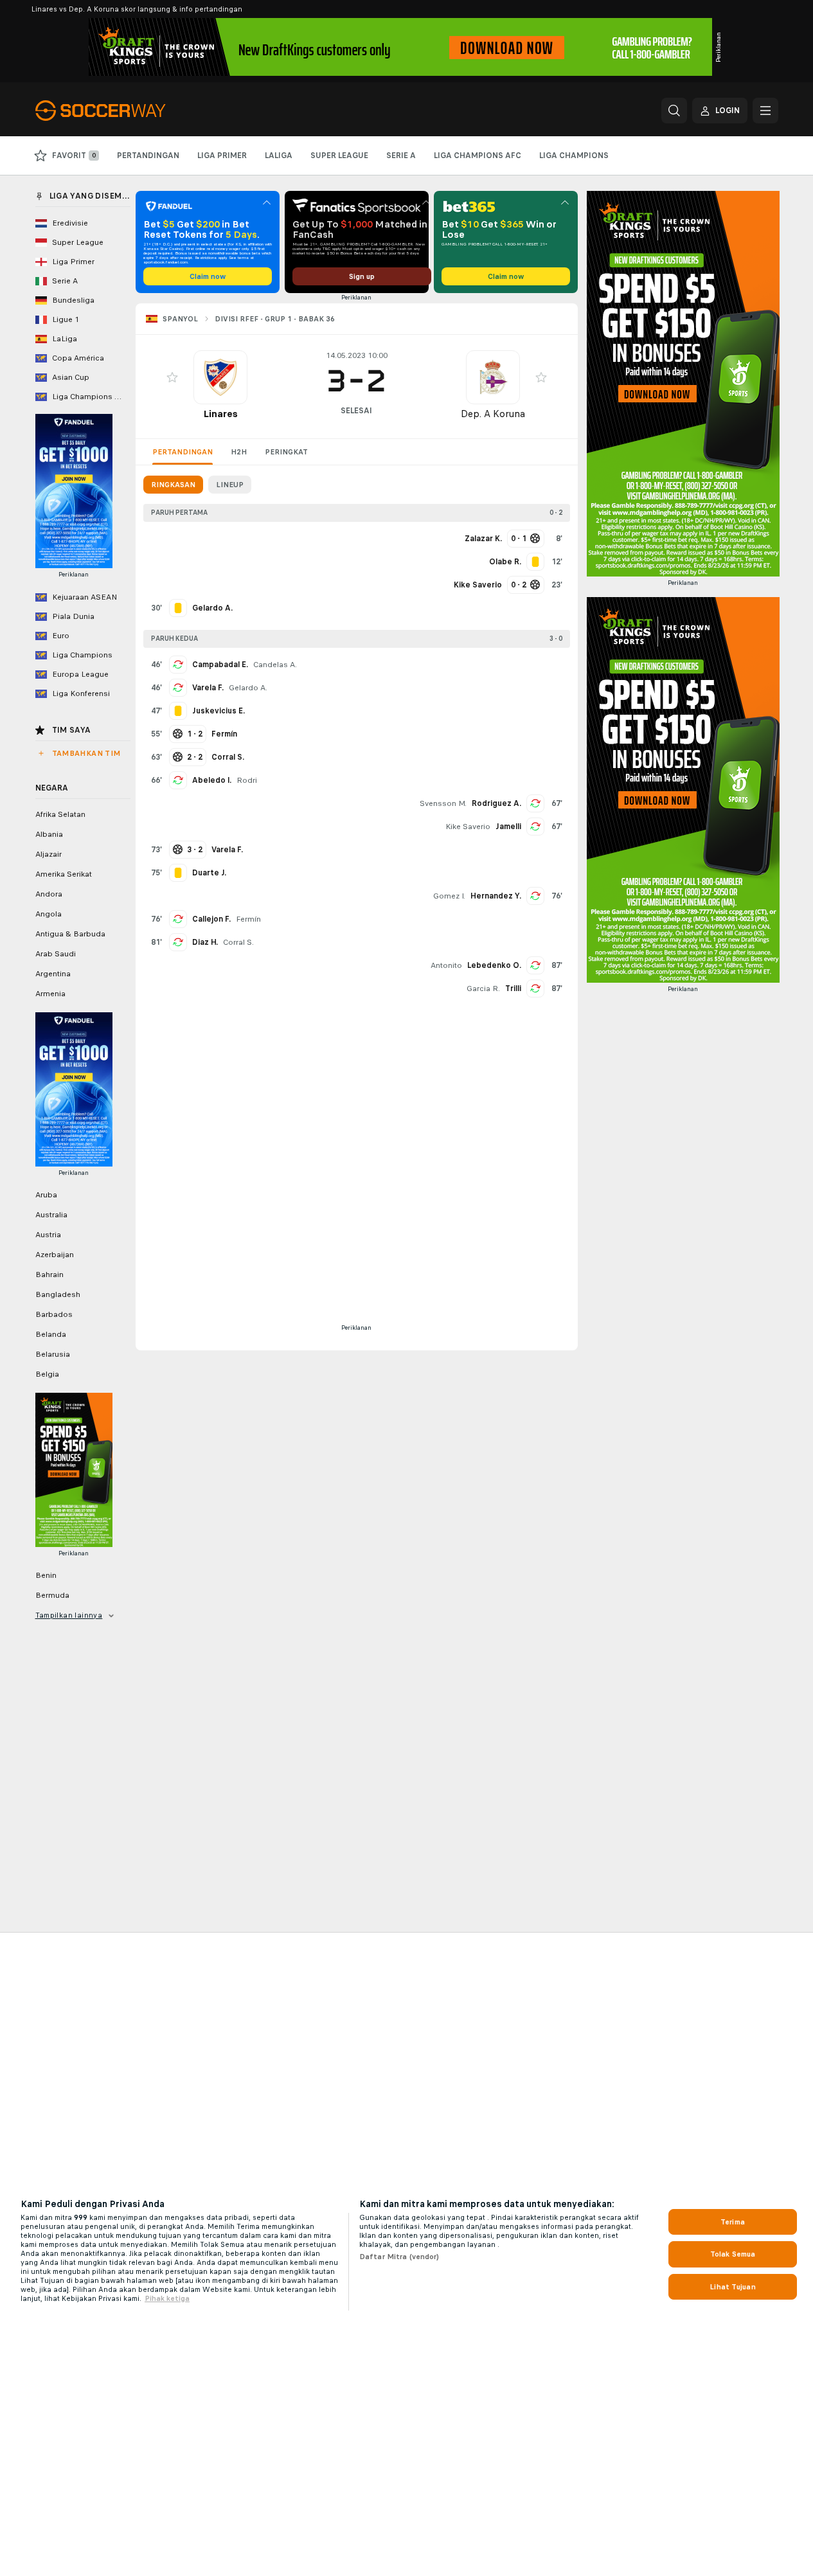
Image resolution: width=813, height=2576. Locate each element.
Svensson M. (443, 803)
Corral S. (238, 942)
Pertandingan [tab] (183, 452)
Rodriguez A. (496, 803)
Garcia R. (483, 988)
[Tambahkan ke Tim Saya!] (172, 377)
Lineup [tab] (230, 485)
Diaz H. (205, 942)
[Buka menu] (765, 111)
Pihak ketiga (167, 2298)
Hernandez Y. (496, 896)
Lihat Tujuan (732, 2287)
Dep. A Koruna (493, 414)
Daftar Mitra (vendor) (399, 2257)
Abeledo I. (212, 780)
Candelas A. (275, 665)
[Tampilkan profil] (220, 377)
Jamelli (508, 827)
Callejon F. (211, 919)
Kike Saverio (468, 827)
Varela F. (208, 688)
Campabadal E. (220, 665)
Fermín (248, 919)
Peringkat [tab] (286, 452)
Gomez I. (449, 896)
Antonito (446, 965)
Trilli (513, 988)
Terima (733, 2222)
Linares (220, 414)
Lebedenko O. (494, 965)
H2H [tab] (239, 452)
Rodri (247, 780)
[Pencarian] (674, 111)
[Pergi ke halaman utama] (124, 111)
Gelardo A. (248, 688)
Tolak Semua (733, 2254)
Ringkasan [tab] (173, 485)
